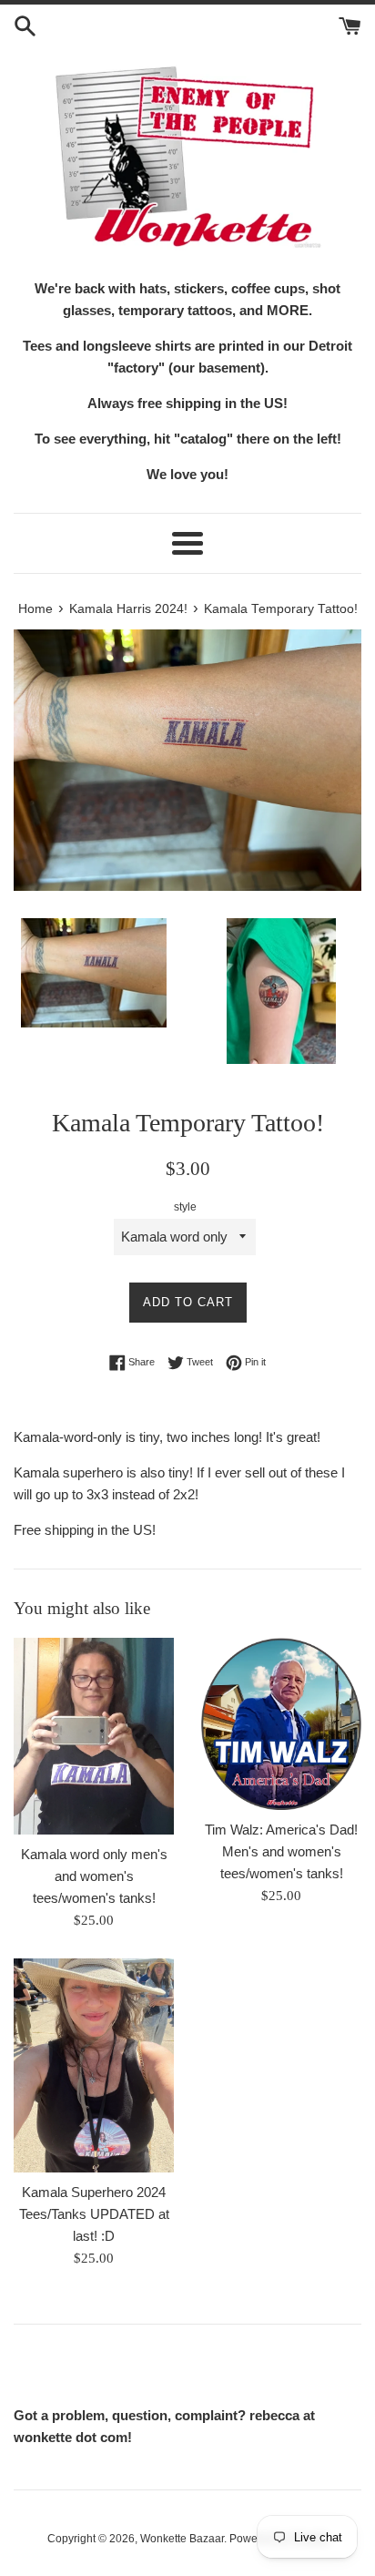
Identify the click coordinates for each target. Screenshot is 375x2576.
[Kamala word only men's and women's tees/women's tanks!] (94, 1736)
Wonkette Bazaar (182, 2539)
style (185, 1207)
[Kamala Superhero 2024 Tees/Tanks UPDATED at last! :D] (94, 2065)
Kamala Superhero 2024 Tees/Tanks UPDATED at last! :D (94, 2214)
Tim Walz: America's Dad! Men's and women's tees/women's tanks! (281, 1851)
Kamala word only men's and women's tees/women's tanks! (94, 1876)
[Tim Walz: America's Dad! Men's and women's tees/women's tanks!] (281, 1724)
